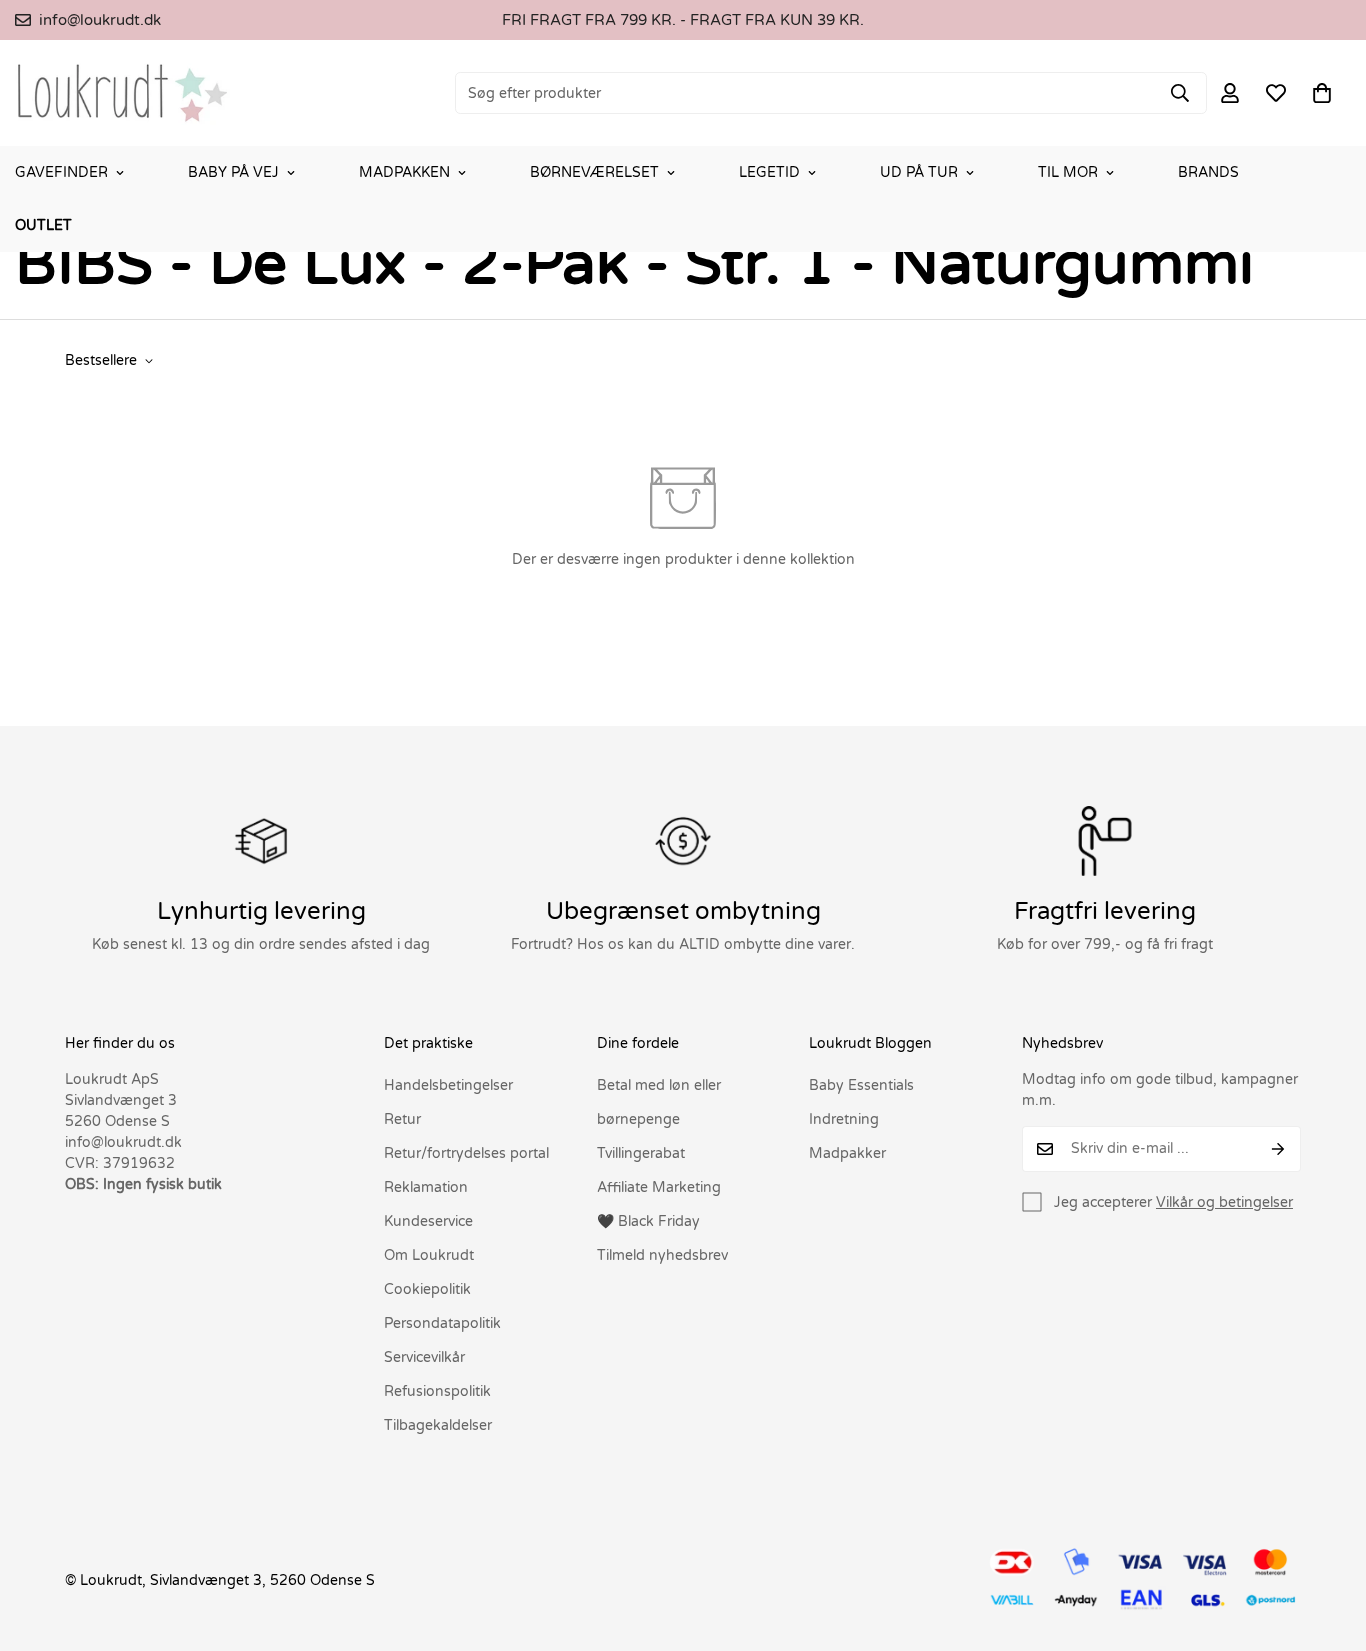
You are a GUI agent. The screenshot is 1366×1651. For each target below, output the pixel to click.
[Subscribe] (1278, 1149)
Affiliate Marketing (659, 1187)
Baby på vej (233, 172)
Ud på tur (919, 172)
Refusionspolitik (437, 1391)
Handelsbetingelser (448, 1085)
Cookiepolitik (427, 1289)
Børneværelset (594, 172)
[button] (1322, 93)
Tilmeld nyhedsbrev (662, 1255)
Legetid (769, 172)
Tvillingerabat (641, 1153)
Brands (1208, 172)
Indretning (844, 1119)
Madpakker (847, 1153)
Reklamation (426, 1187)
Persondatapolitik (442, 1323)
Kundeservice (428, 1221)
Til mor (1068, 172)
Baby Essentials (861, 1085)
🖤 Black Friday (648, 1221)
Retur (402, 1119)
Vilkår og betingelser (1224, 1202)
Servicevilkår (424, 1357)
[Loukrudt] (122, 93)
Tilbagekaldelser (438, 1425)
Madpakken (404, 172)
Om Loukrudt (429, 1255)
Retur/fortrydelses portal (466, 1153)
